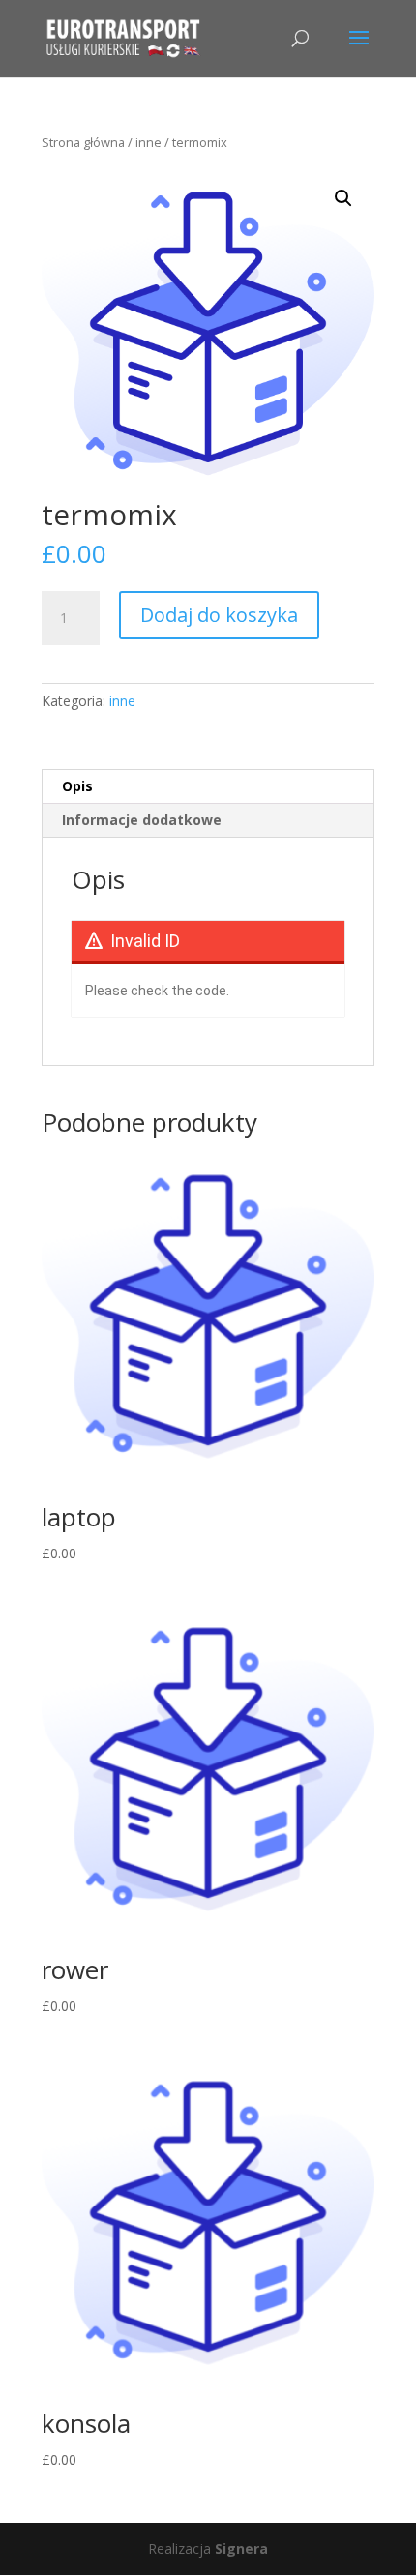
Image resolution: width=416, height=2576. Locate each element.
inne (149, 142)
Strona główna (83, 142)
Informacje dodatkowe (142, 820)
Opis (77, 786)
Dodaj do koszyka (219, 615)
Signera (241, 2548)
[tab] (208, 787)
